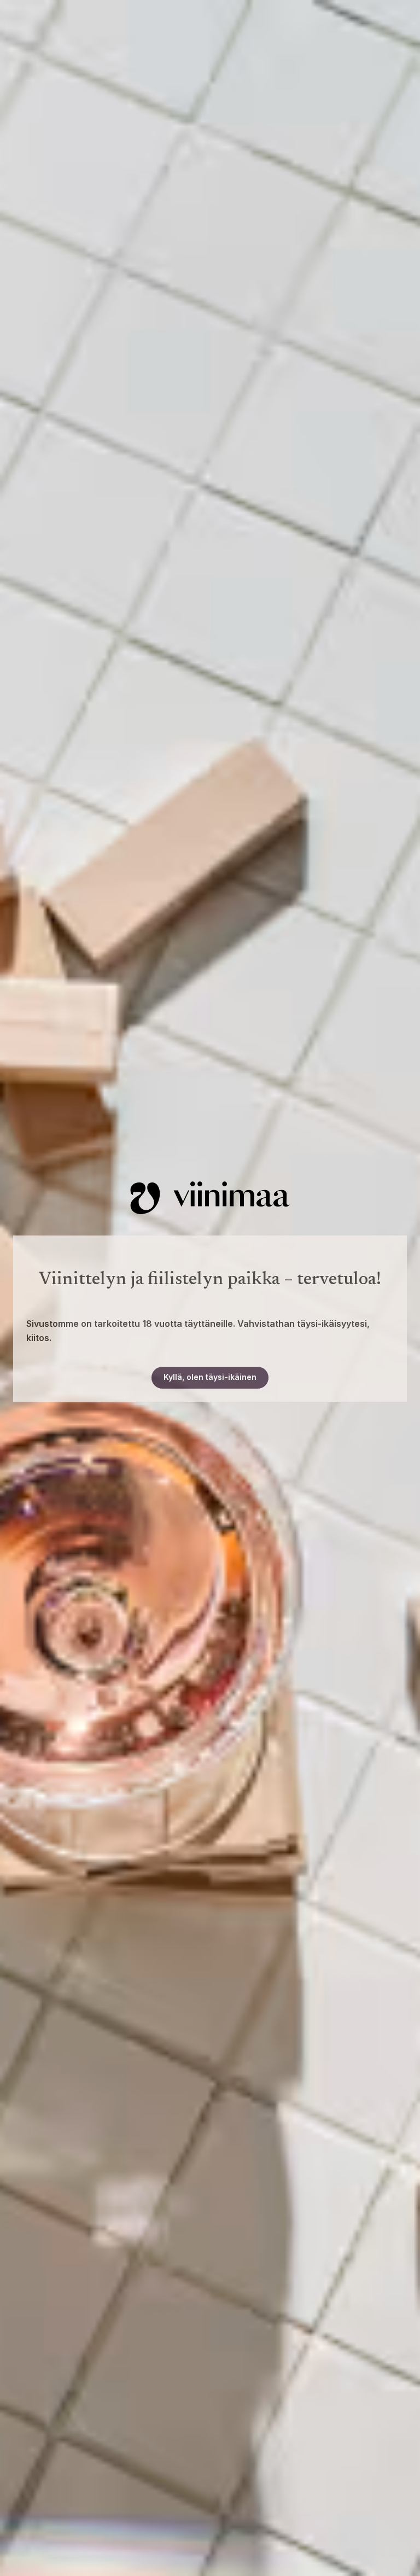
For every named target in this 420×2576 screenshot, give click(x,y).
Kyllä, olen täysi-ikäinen (210, 1377)
